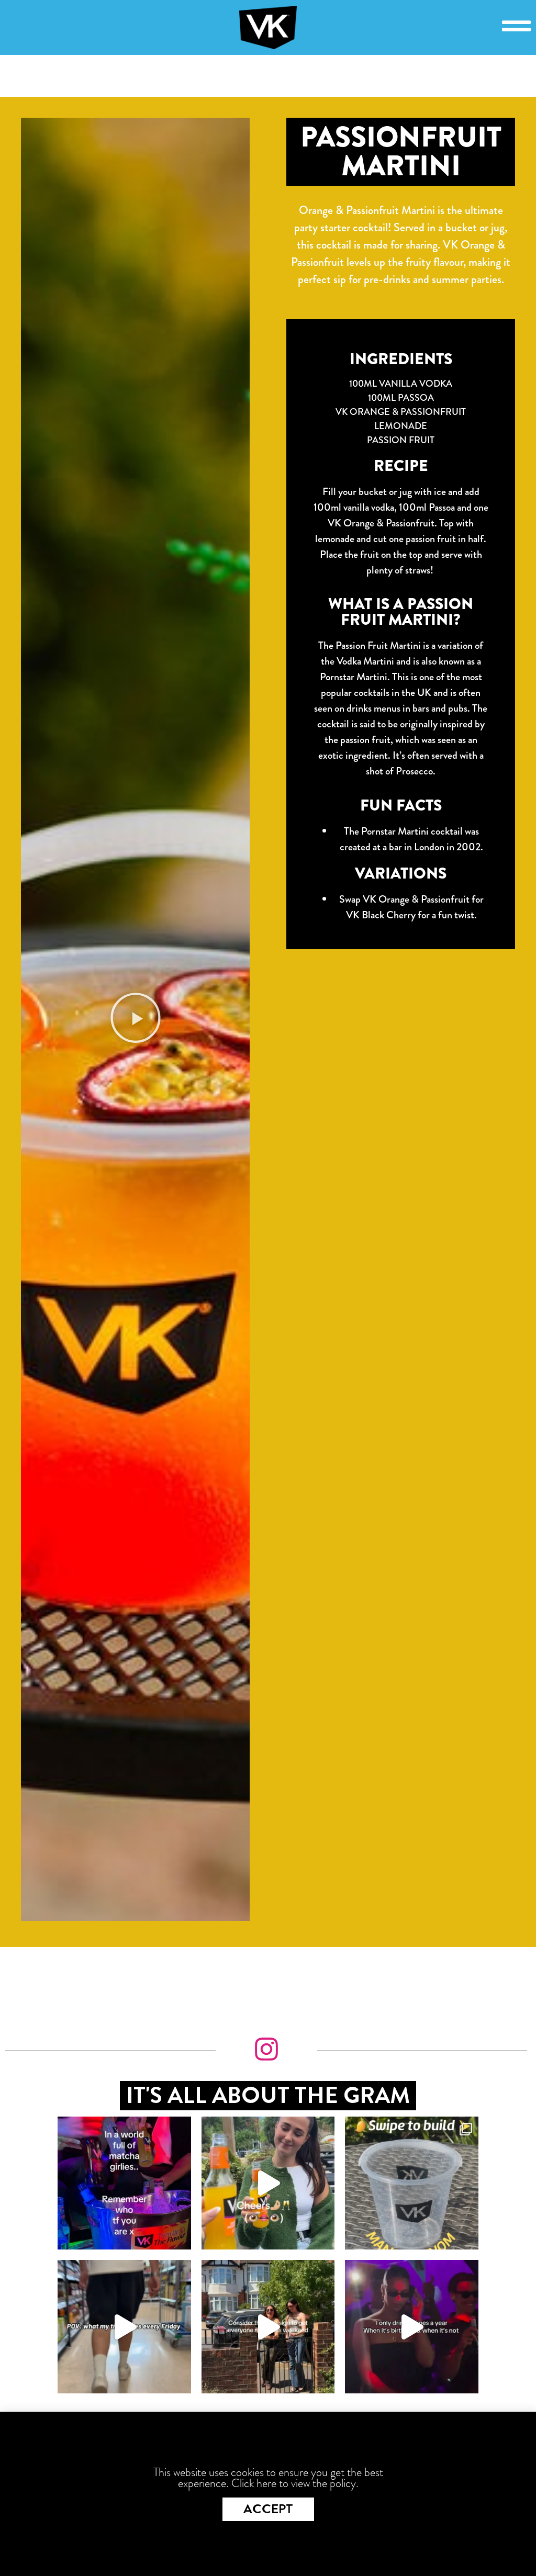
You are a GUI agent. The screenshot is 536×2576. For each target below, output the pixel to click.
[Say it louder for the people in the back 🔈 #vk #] (124, 2183)
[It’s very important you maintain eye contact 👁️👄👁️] (268, 2183)
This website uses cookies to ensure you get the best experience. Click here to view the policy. (268, 2478)
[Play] (135, 1019)
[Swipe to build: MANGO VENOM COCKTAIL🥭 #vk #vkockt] (411, 2183)
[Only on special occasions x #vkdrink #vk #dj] (411, 2326)
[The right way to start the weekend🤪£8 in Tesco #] (124, 2326)
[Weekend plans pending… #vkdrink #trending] (268, 2326)
